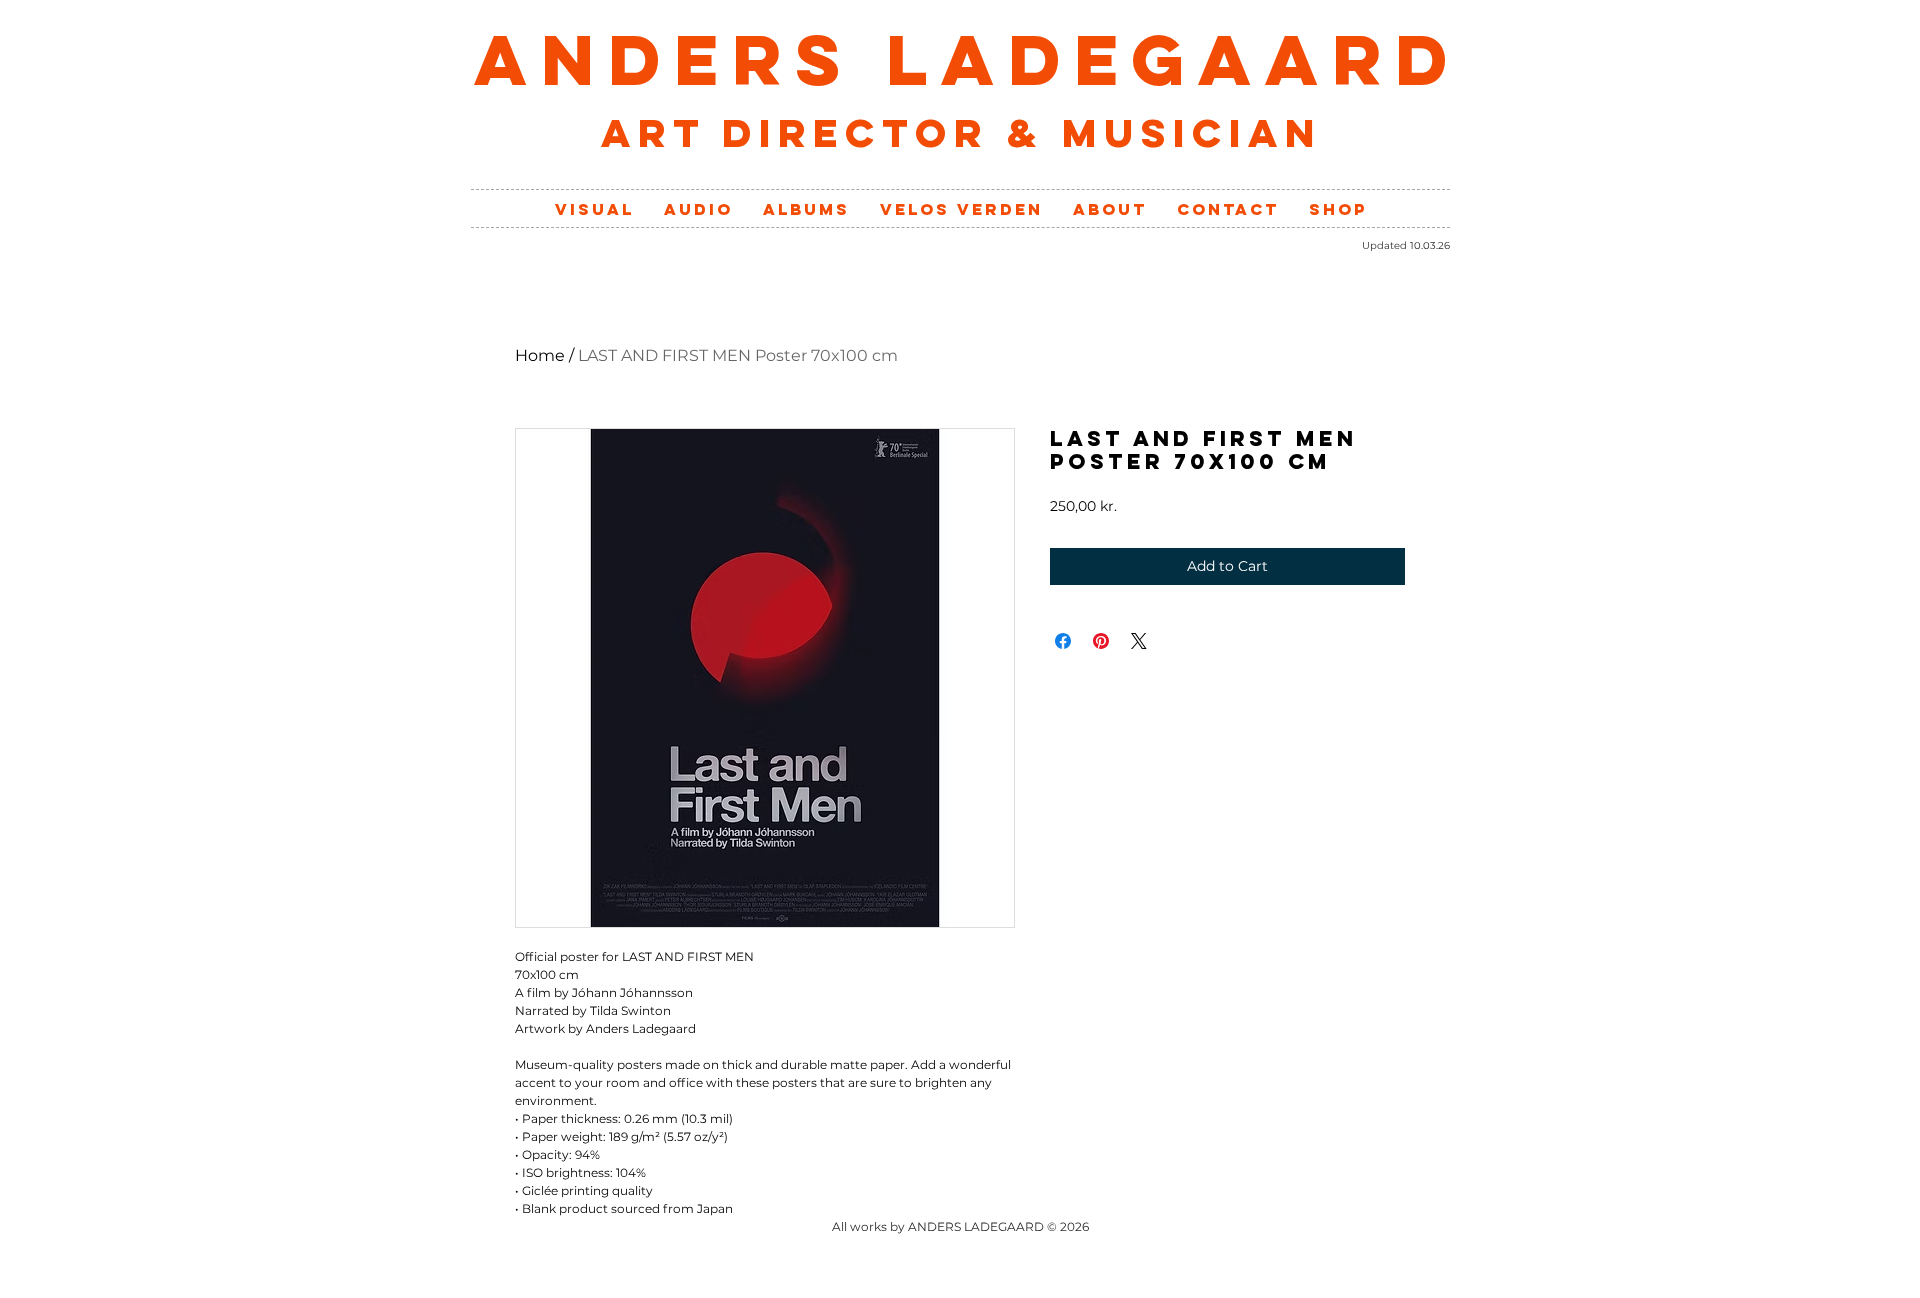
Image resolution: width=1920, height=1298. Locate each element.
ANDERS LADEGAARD (967, 59)
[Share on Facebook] (1063, 641)
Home (540, 355)
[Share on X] (1139, 641)
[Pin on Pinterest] (1101, 641)
